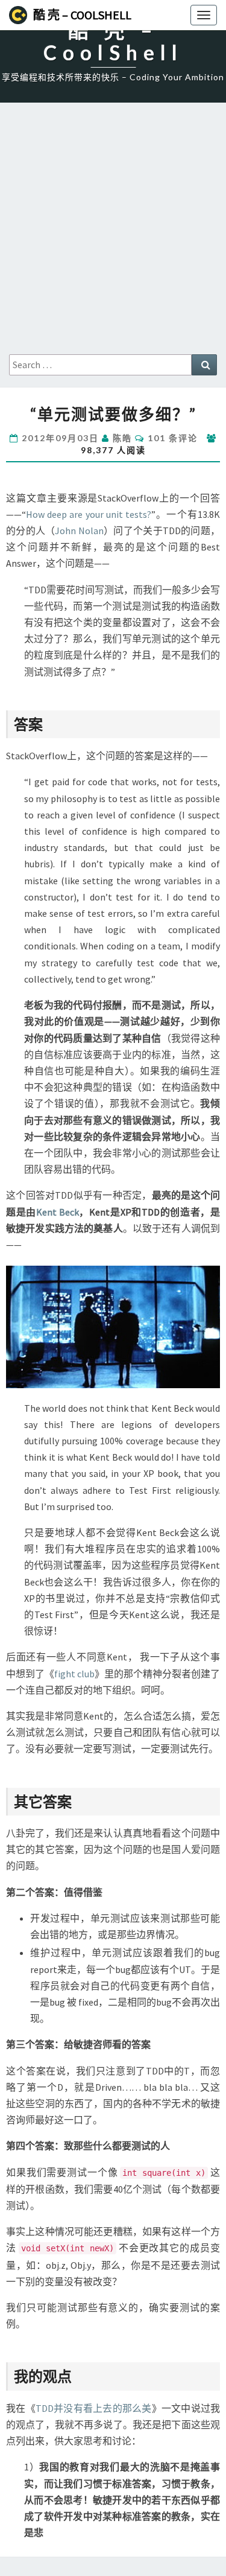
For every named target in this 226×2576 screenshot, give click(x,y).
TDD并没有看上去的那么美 (94, 2408)
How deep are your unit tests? (89, 514)
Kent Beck (58, 1212)
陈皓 (122, 438)
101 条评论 (173, 438)
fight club (74, 1674)
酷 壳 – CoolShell (82, 15)
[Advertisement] (113, 235)
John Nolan (79, 531)
